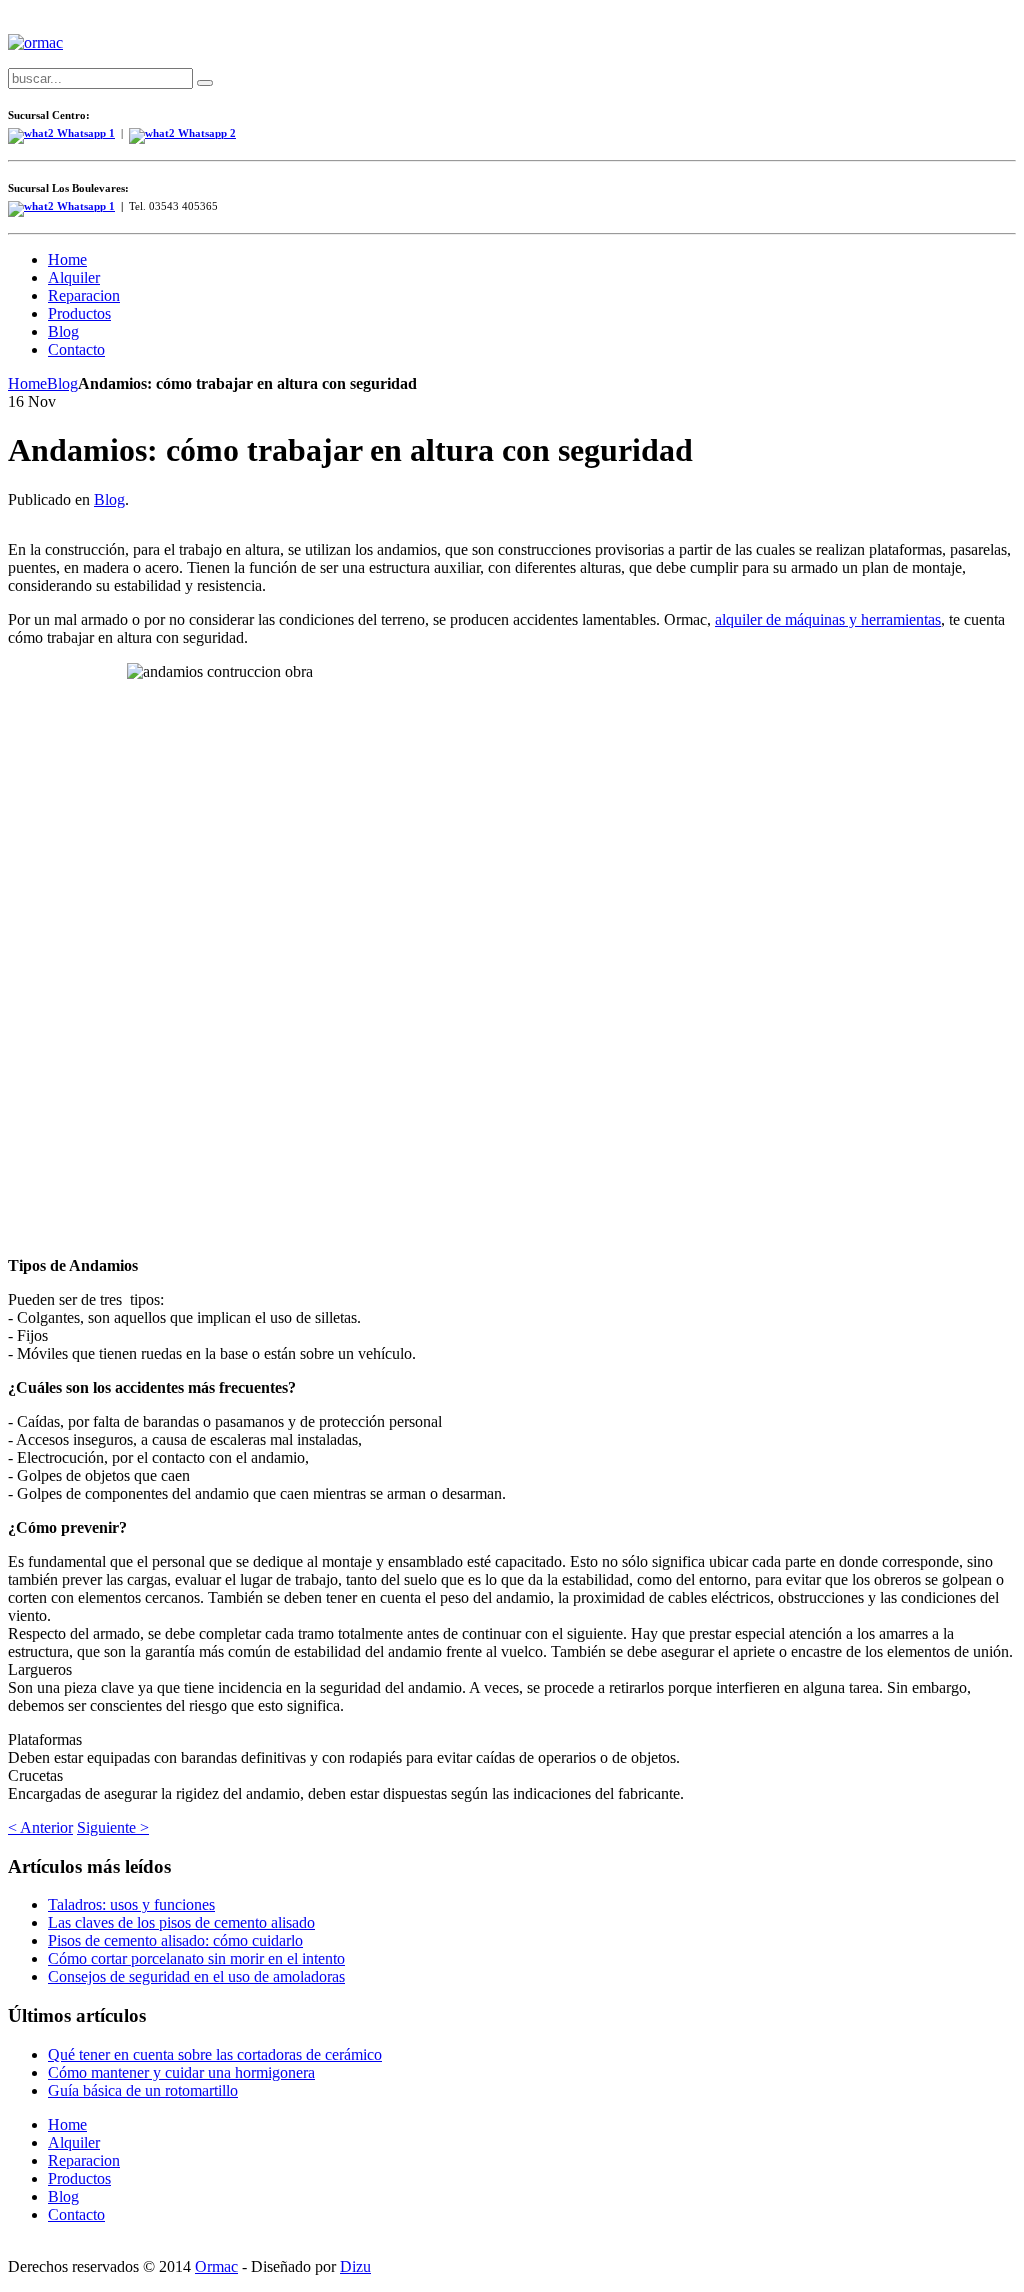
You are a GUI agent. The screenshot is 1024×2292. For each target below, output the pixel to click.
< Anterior (40, 1827)
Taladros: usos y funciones (131, 1904)
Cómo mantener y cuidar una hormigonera (181, 2072)
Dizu (355, 2266)
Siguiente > (113, 1827)
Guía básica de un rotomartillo (143, 2090)
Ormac (216, 2266)
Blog (62, 383)
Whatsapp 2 (205, 133)
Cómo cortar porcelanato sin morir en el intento (196, 1958)
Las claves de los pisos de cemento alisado (181, 1922)
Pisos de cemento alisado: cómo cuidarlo (175, 1940)
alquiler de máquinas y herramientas (828, 619)
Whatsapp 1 (84, 206)
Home (27, 383)
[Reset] (205, 83)
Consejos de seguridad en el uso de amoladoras (196, 1976)
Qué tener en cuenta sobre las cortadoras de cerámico (215, 2054)
